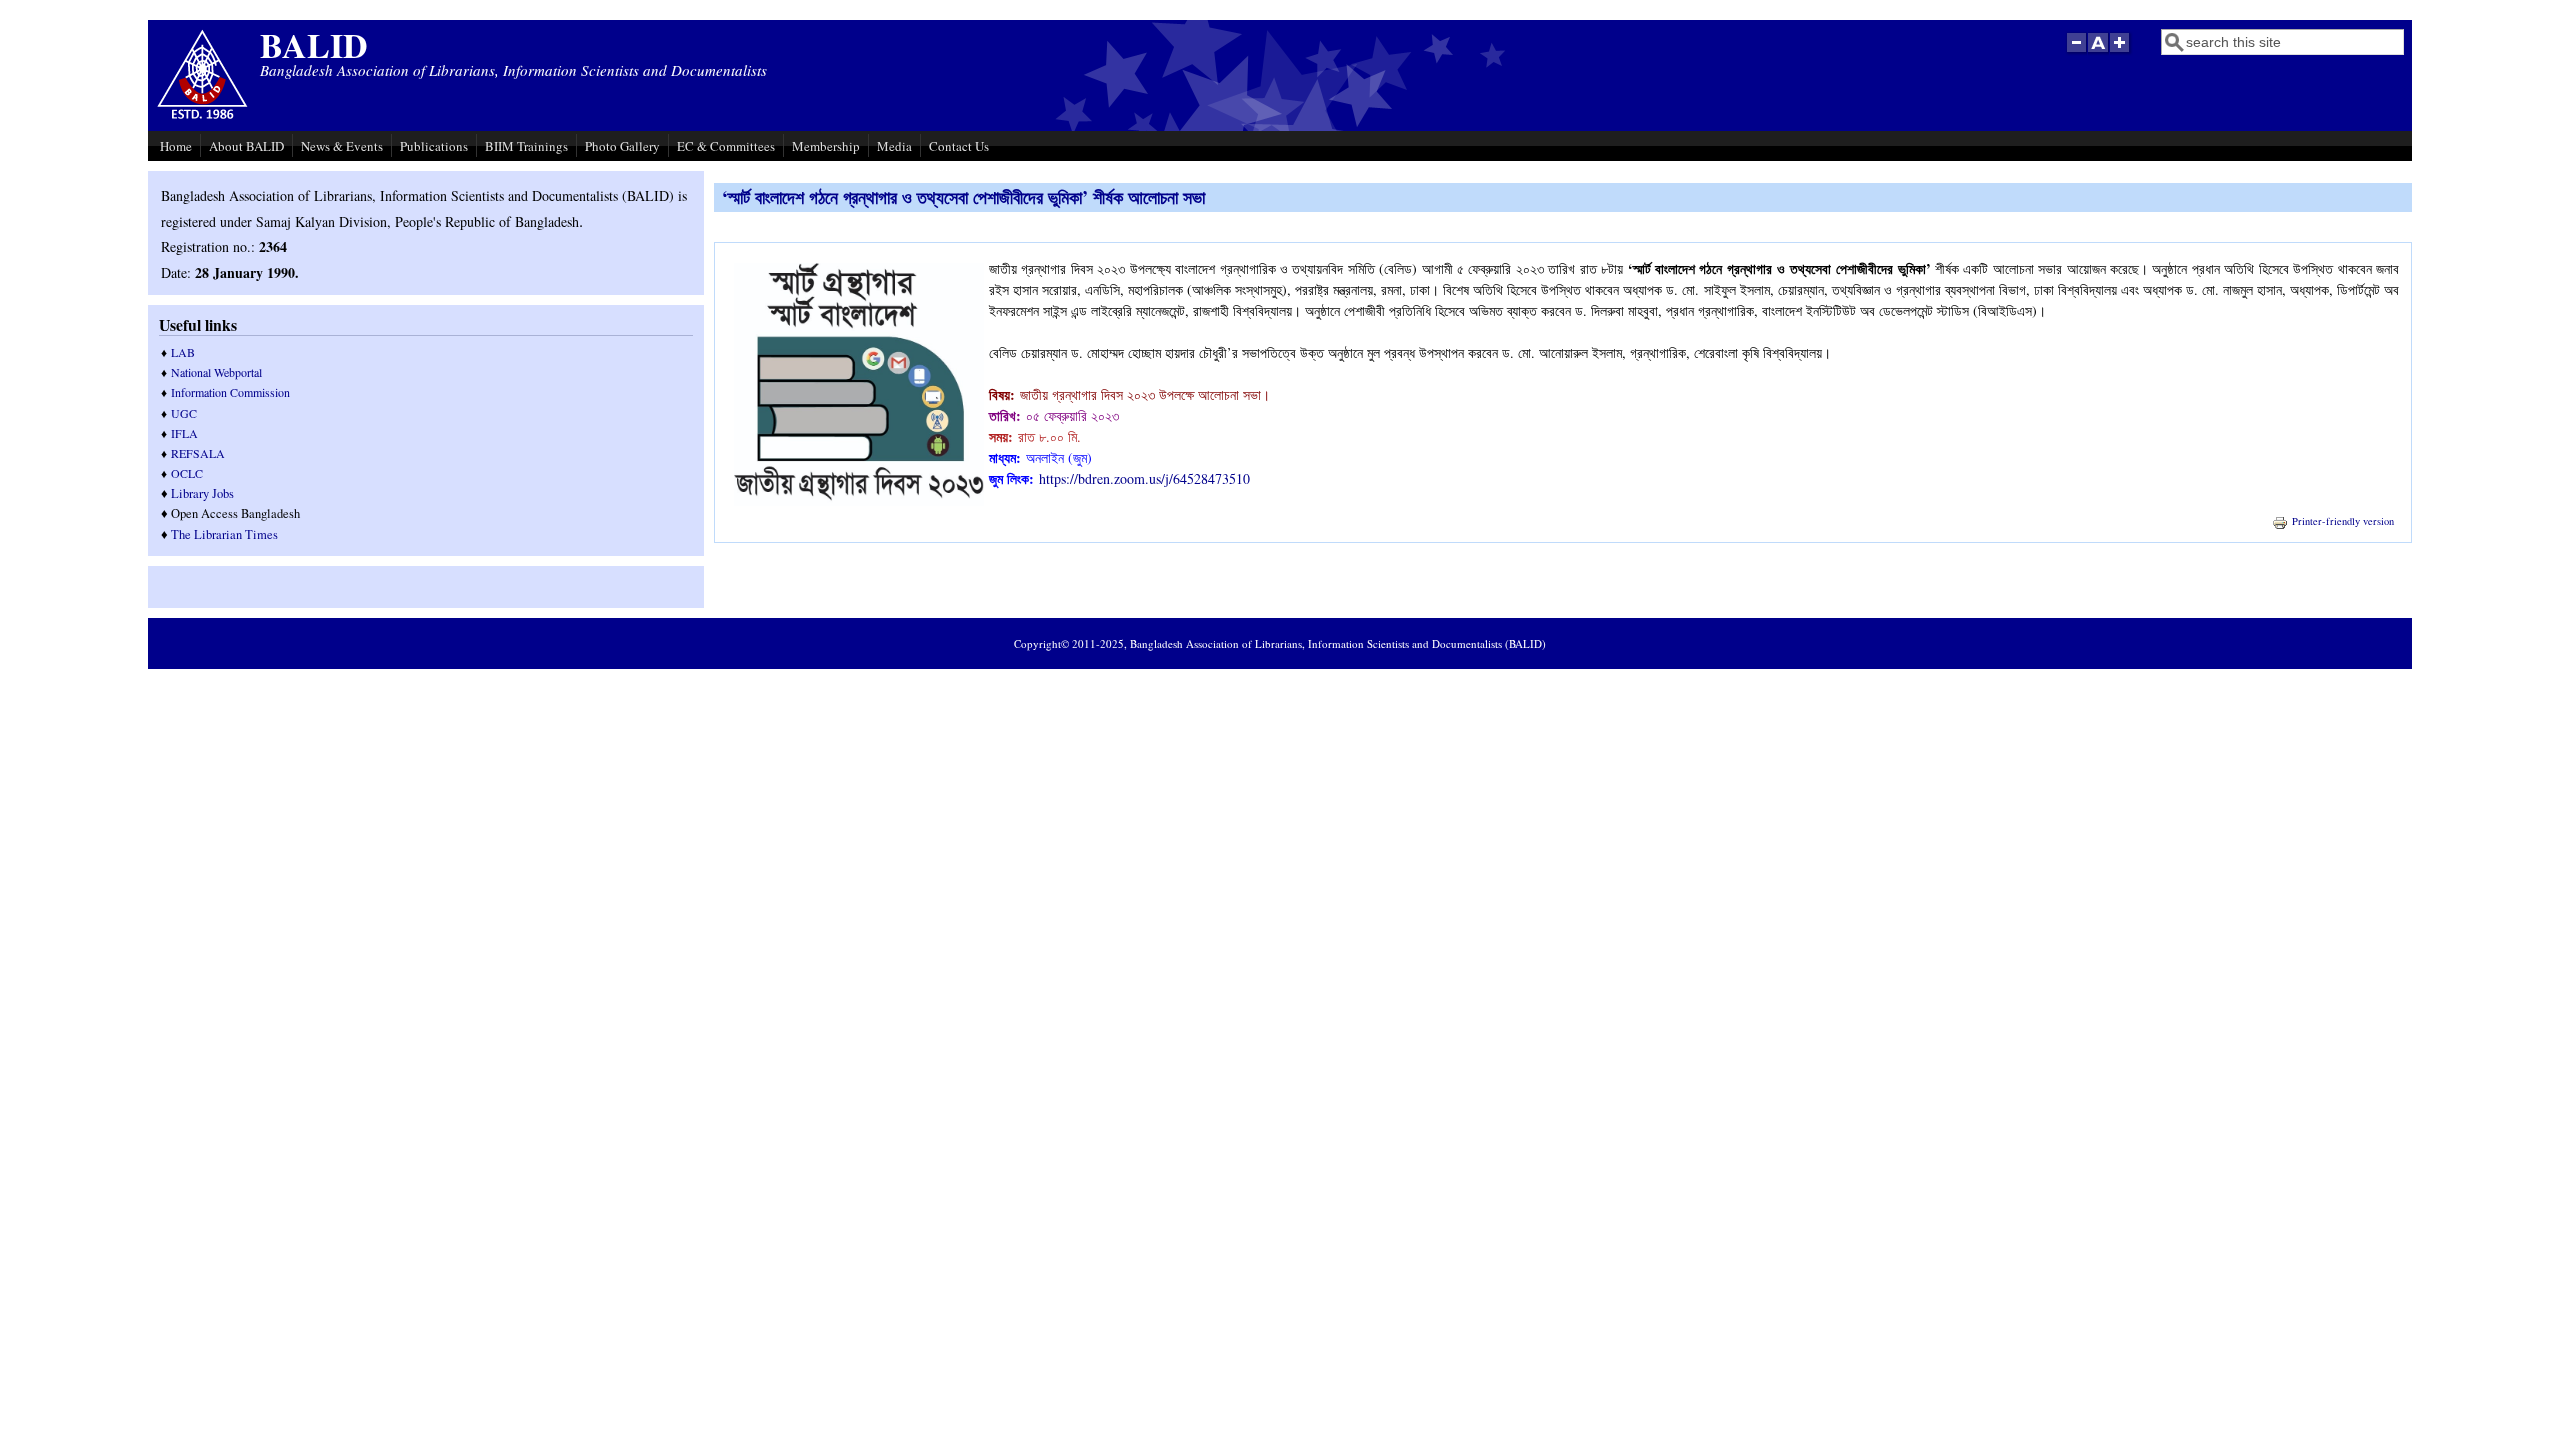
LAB (183, 352)
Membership (826, 146)
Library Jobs (202, 493)
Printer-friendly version (2343, 521)
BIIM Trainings (526, 146)
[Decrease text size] (2076, 53)
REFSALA (198, 453)
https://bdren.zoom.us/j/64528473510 (1144, 478)
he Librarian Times (228, 534)
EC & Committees (726, 146)
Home (176, 146)
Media (894, 146)
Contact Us (959, 146)
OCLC (187, 473)
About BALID (246, 146)
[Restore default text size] (2098, 53)
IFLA (184, 433)
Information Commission (230, 392)
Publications (434, 146)
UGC (184, 413)
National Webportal (216, 372)
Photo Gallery (622, 146)
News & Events (342, 146)
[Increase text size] (2121, 53)
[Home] (202, 116)
